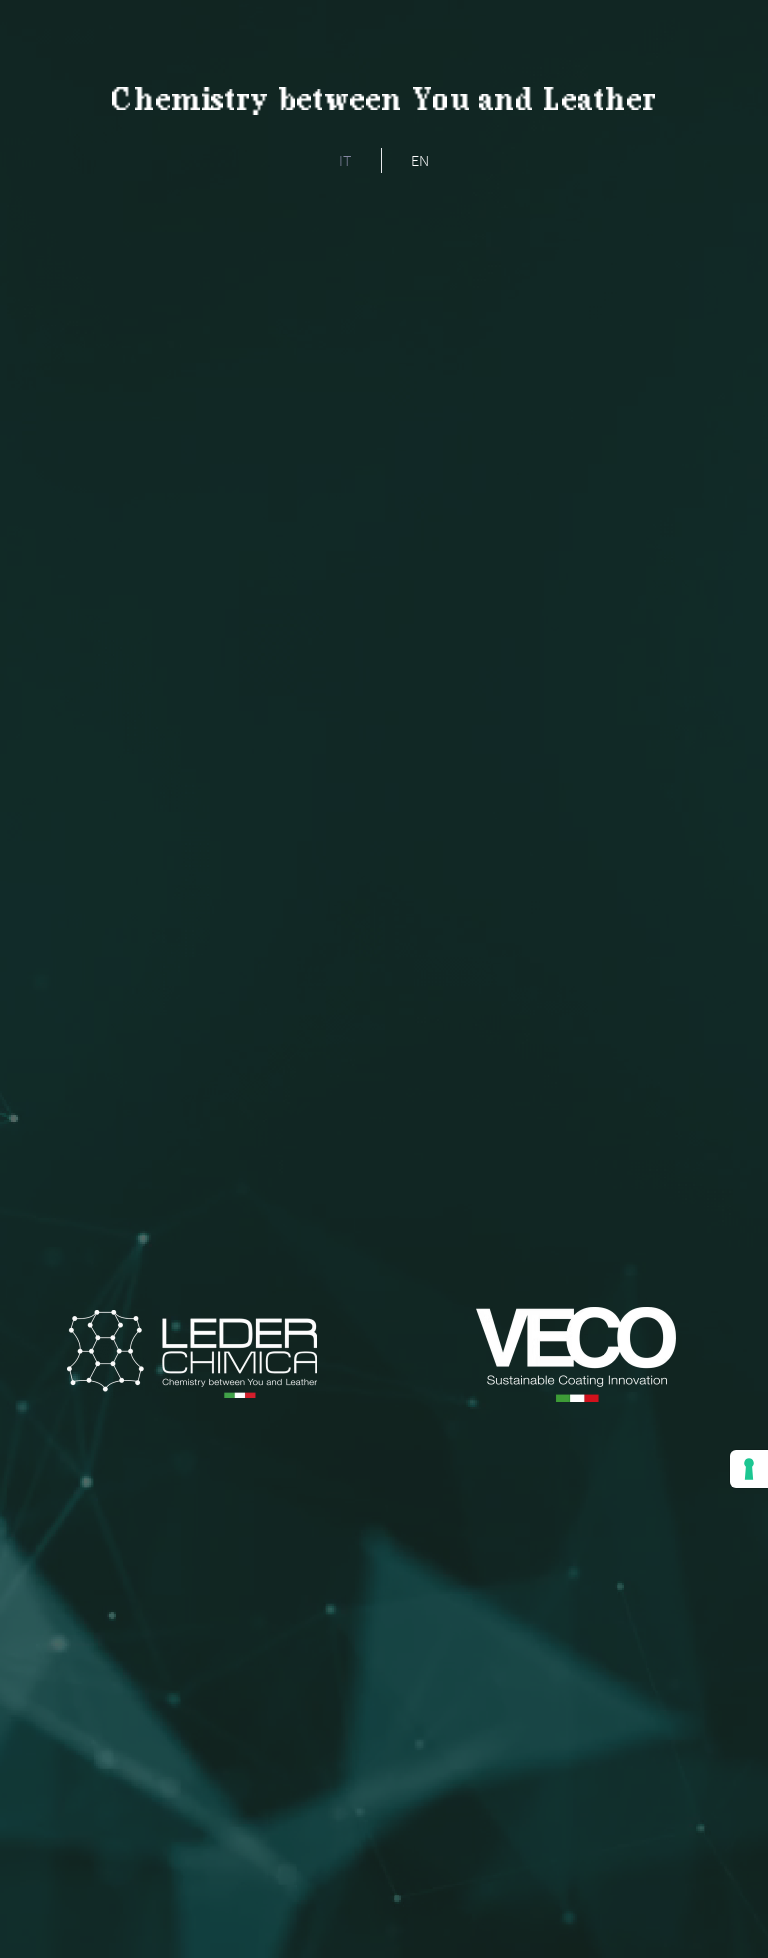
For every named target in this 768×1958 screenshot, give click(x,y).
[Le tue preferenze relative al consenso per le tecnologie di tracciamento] (749, 1469)
